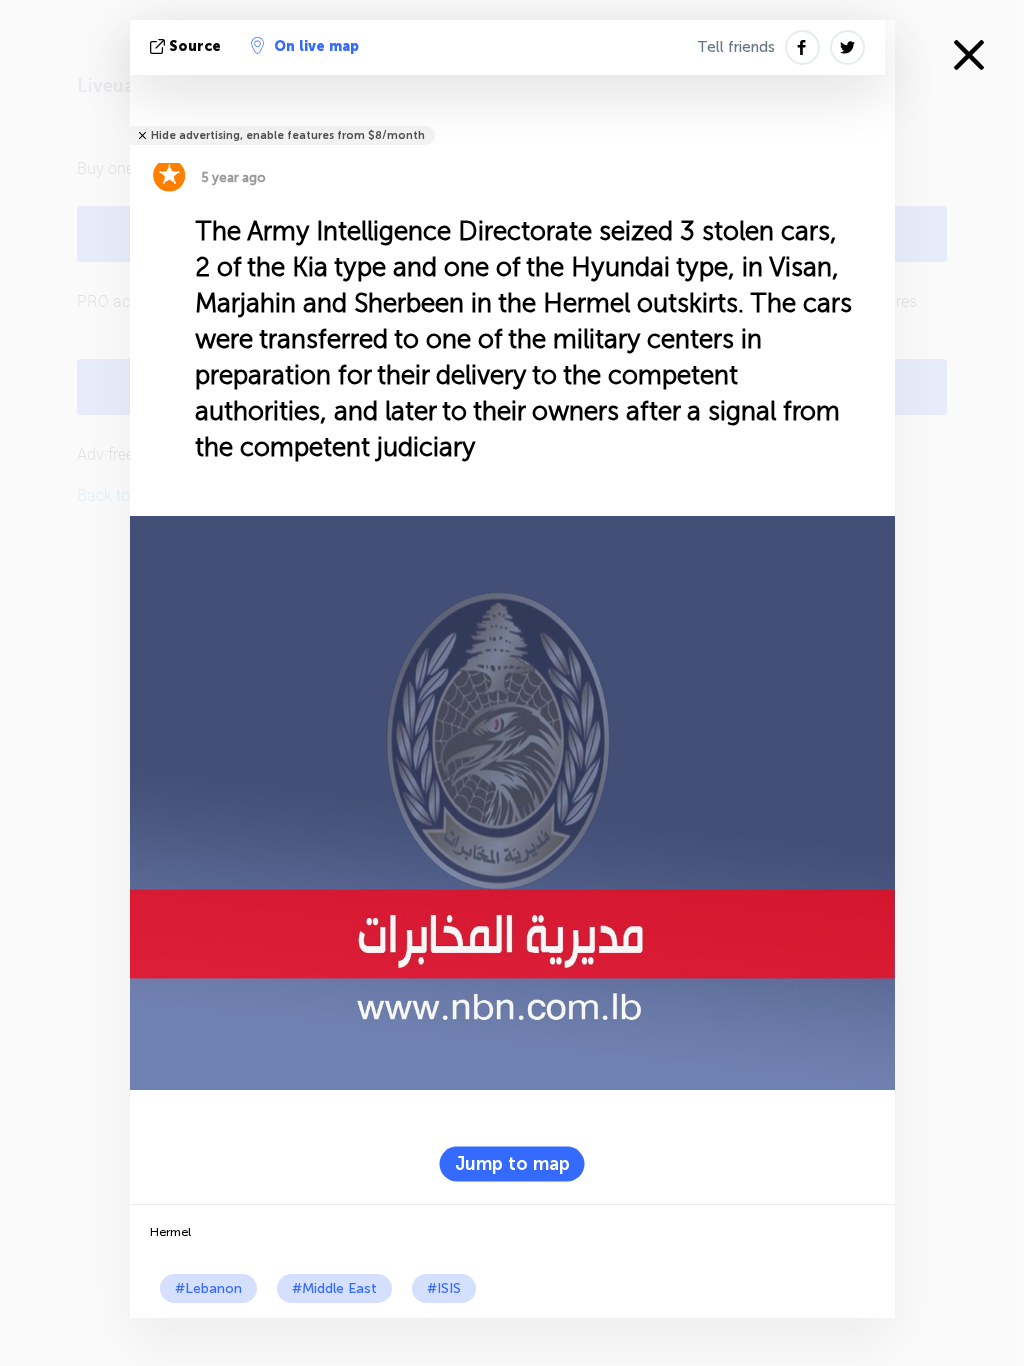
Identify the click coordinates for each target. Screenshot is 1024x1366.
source (195, 46)
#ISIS (444, 1288)
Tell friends (736, 47)
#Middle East (334, 1288)
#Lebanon (208, 1288)
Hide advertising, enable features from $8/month (288, 135)
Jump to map (512, 1163)
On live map (316, 46)
